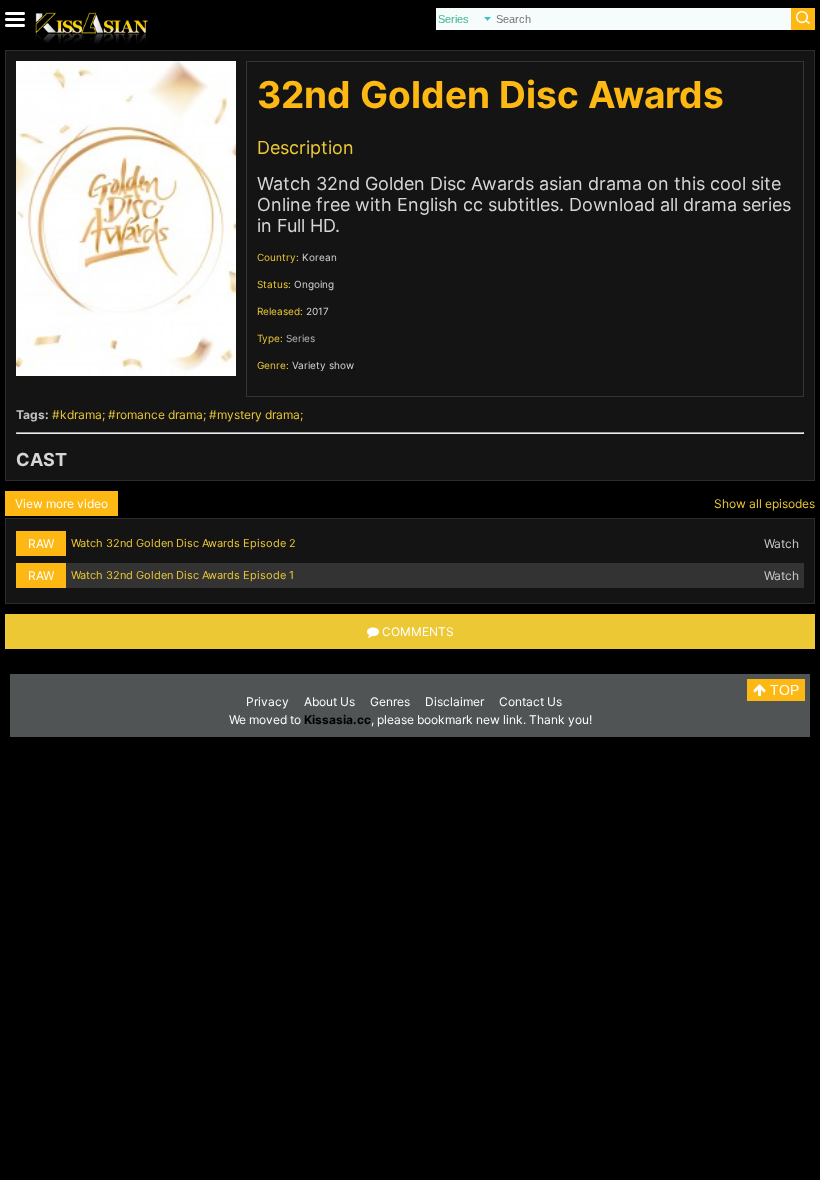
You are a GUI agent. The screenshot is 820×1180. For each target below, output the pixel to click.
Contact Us (530, 701)
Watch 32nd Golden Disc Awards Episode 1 (182, 575)
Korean (319, 257)
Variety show (322, 365)
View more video (61, 503)
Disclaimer (454, 701)
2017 (317, 311)
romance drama (159, 414)
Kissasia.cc (337, 719)
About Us (329, 701)
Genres (390, 701)
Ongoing (314, 284)
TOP (782, 690)
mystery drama (258, 414)
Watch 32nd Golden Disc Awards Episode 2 (183, 543)
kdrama (81, 414)
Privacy (267, 701)
